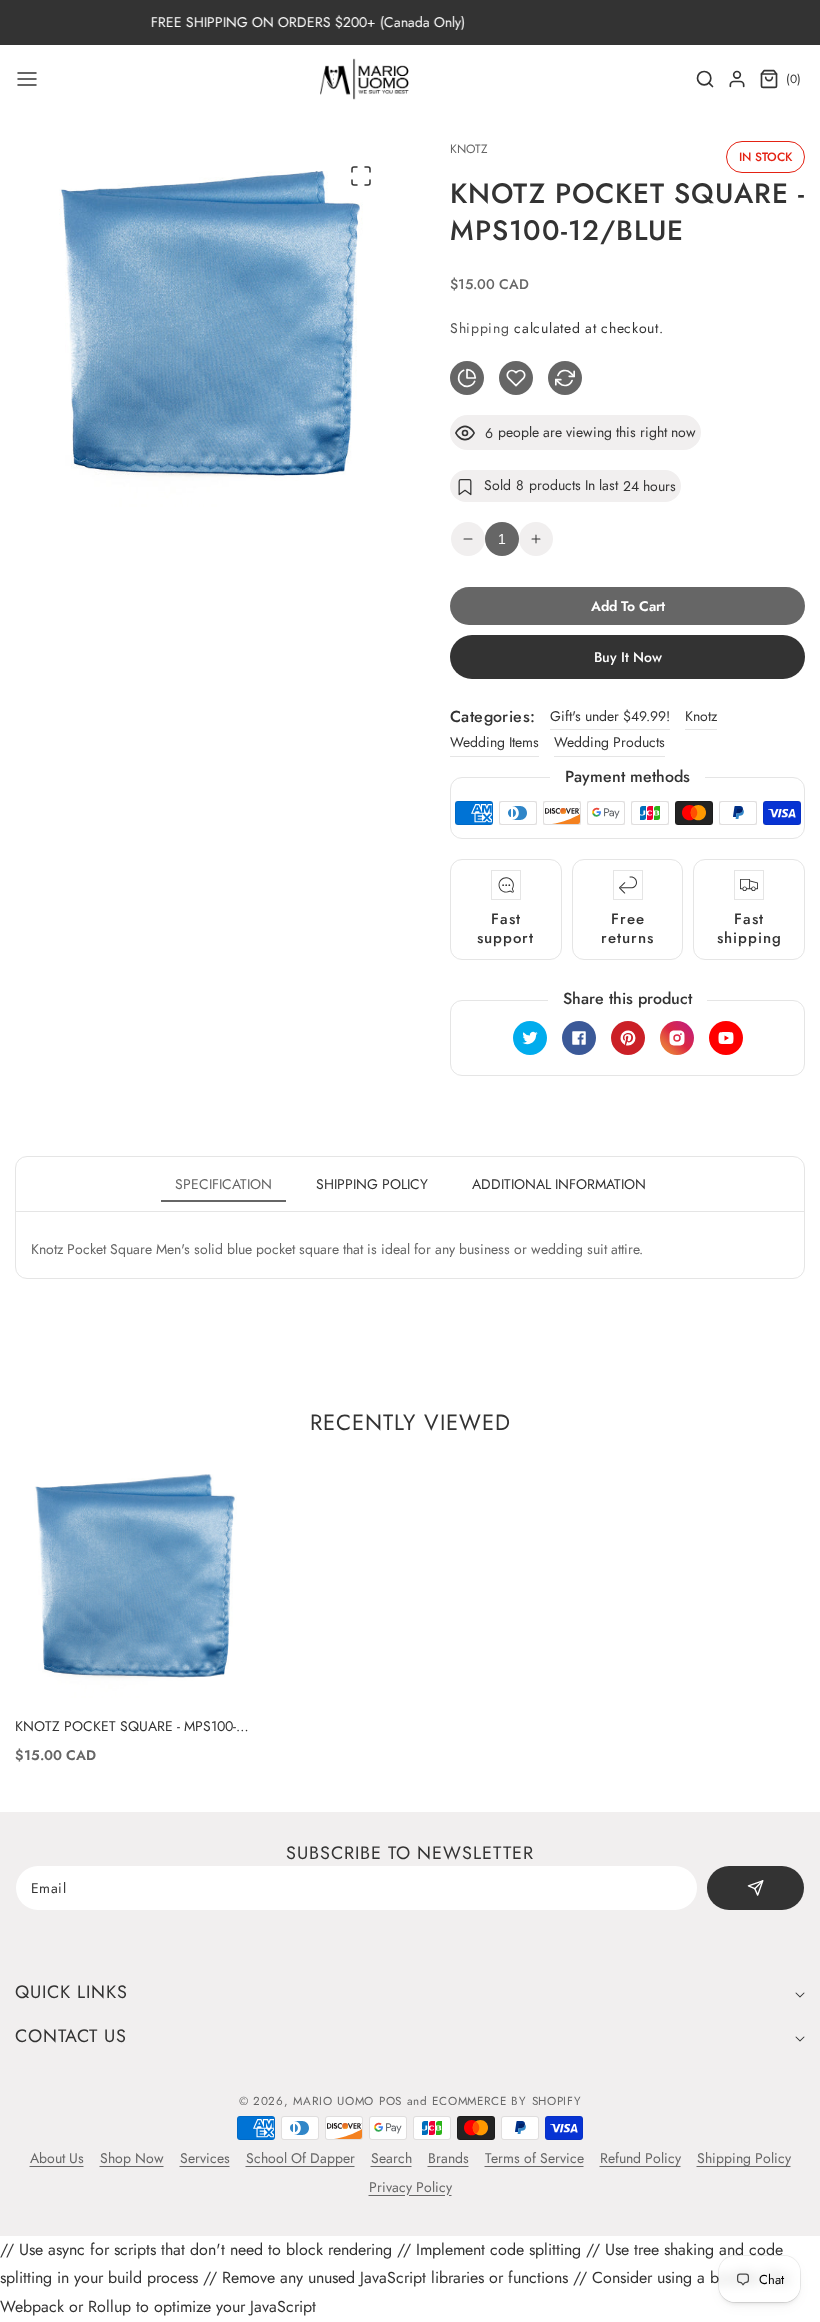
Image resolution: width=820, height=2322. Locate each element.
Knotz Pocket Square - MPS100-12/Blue (125, 1726)
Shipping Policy (744, 2158)
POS (390, 2101)
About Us (57, 2158)
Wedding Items (494, 742)
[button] (27, 79)
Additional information (559, 1184)
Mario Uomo (333, 2101)
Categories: (492, 716)
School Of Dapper (300, 2158)
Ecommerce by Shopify (506, 2101)
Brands (448, 2158)
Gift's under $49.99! (610, 716)
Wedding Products (609, 742)
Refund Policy (640, 2158)
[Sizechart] (467, 378)
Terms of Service (534, 2158)
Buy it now (628, 657)
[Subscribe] (755, 1888)
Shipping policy (372, 1184)
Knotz (701, 716)
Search (391, 2158)
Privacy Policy (410, 2187)
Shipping (480, 328)
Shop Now (132, 2158)
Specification (223, 1184)
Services (205, 2158)
